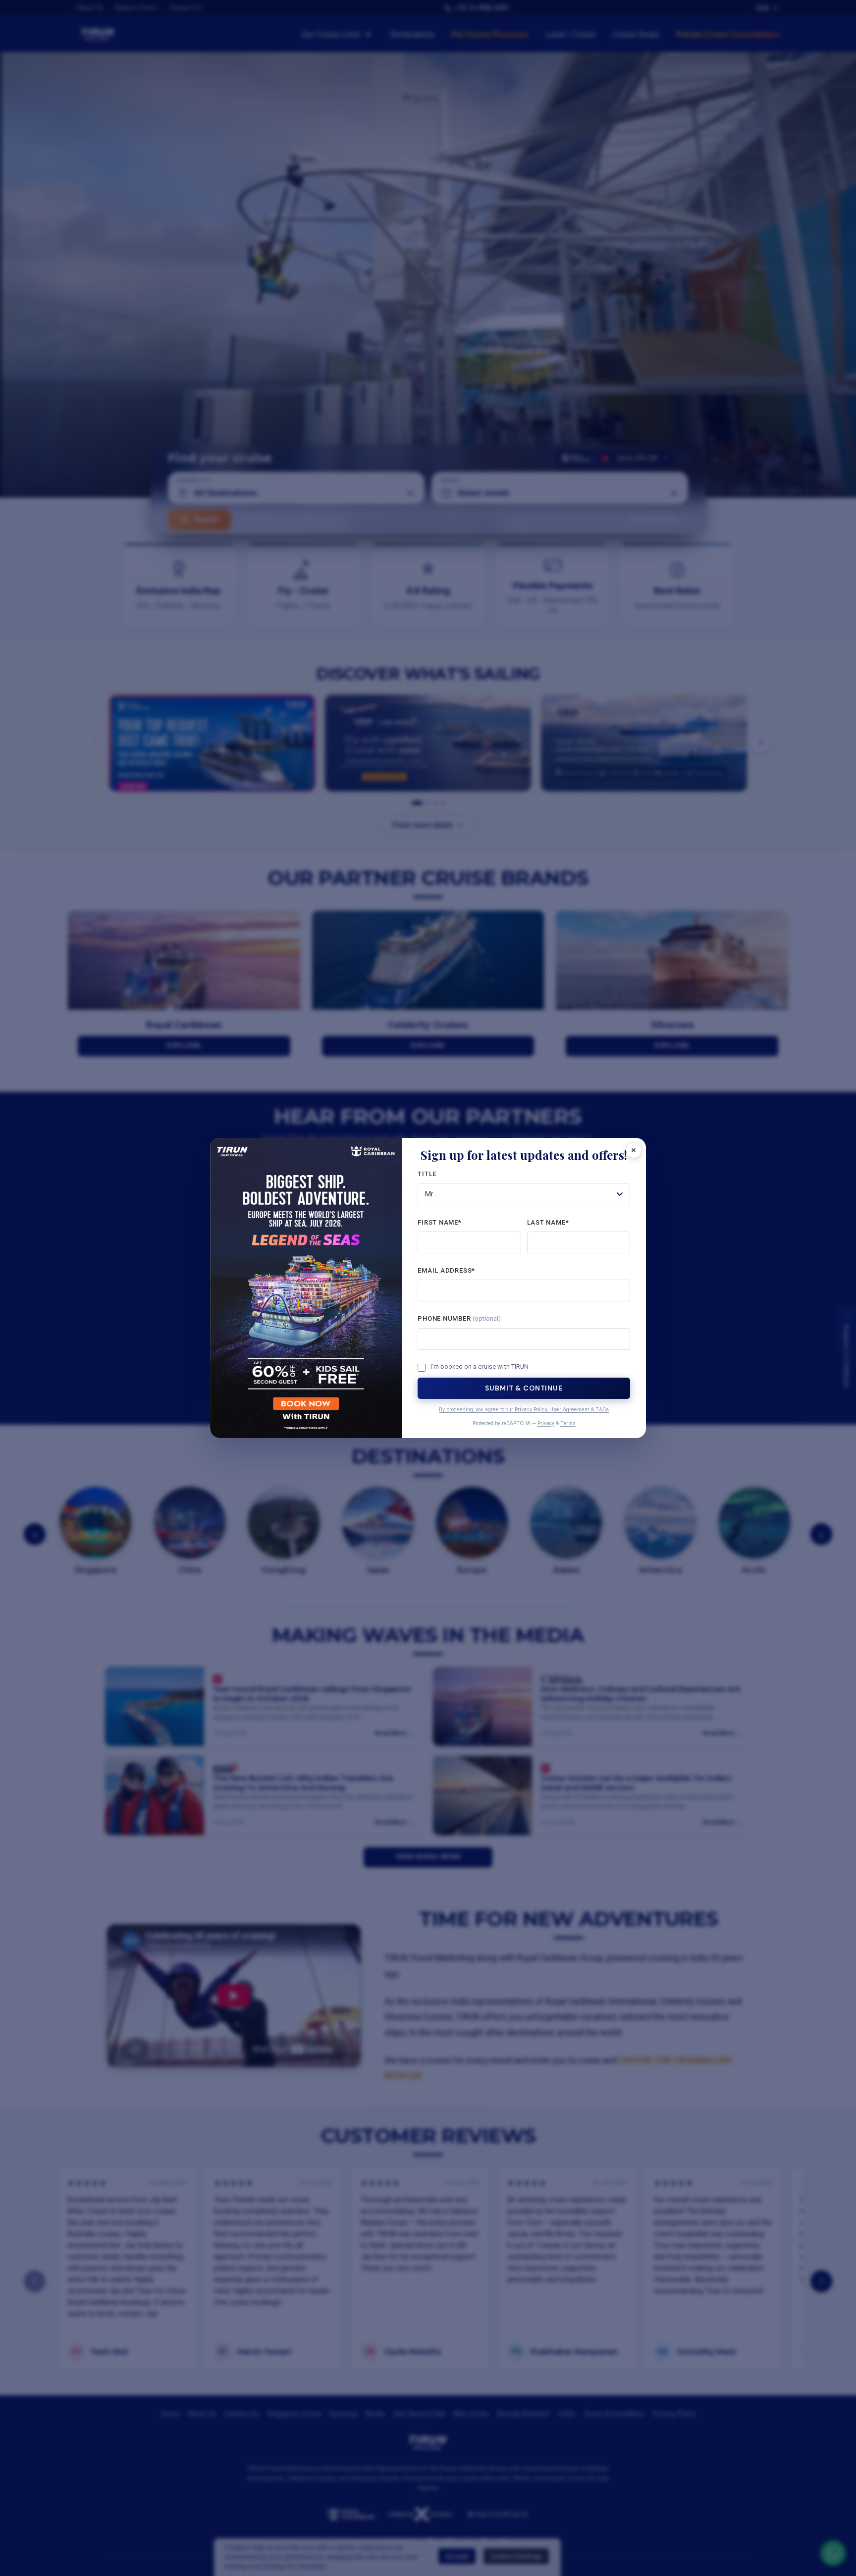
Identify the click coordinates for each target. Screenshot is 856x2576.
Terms (568, 1423)
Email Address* (446, 1270)
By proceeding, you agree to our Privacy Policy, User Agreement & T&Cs (524, 1410)
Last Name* (548, 1222)
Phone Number (459, 1318)
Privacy (546, 1423)
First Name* (440, 1222)
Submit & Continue (524, 1388)
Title (427, 1174)
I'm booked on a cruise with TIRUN (480, 1367)
